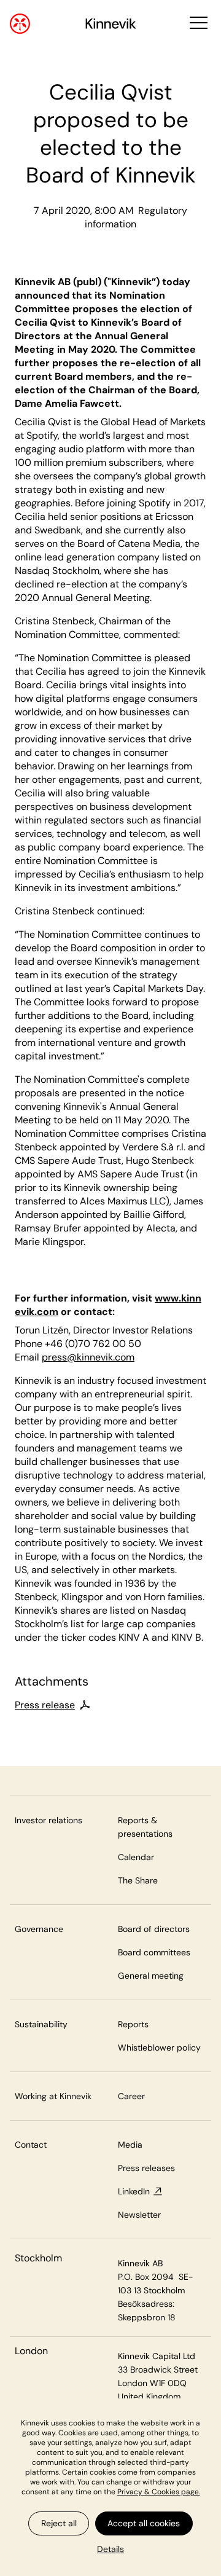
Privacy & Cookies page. (159, 2492)
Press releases (146, 2168)
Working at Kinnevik (53, 2096)
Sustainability (41, 2024)
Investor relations (48, 1820)
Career (131, 2096)
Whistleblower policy (159, 2048)
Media (130, 2145)
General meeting (151, 1976)
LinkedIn (134, 2191)
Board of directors (154, 1929)
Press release (45, 1705)
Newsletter (139, 2215)
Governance (39, 1929)
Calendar (136, 1857)
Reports (133, 2024)
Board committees (154, 1952)
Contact (31, 2145)
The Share (138, 1880)
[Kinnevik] (111, 26)
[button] (197, 24)
